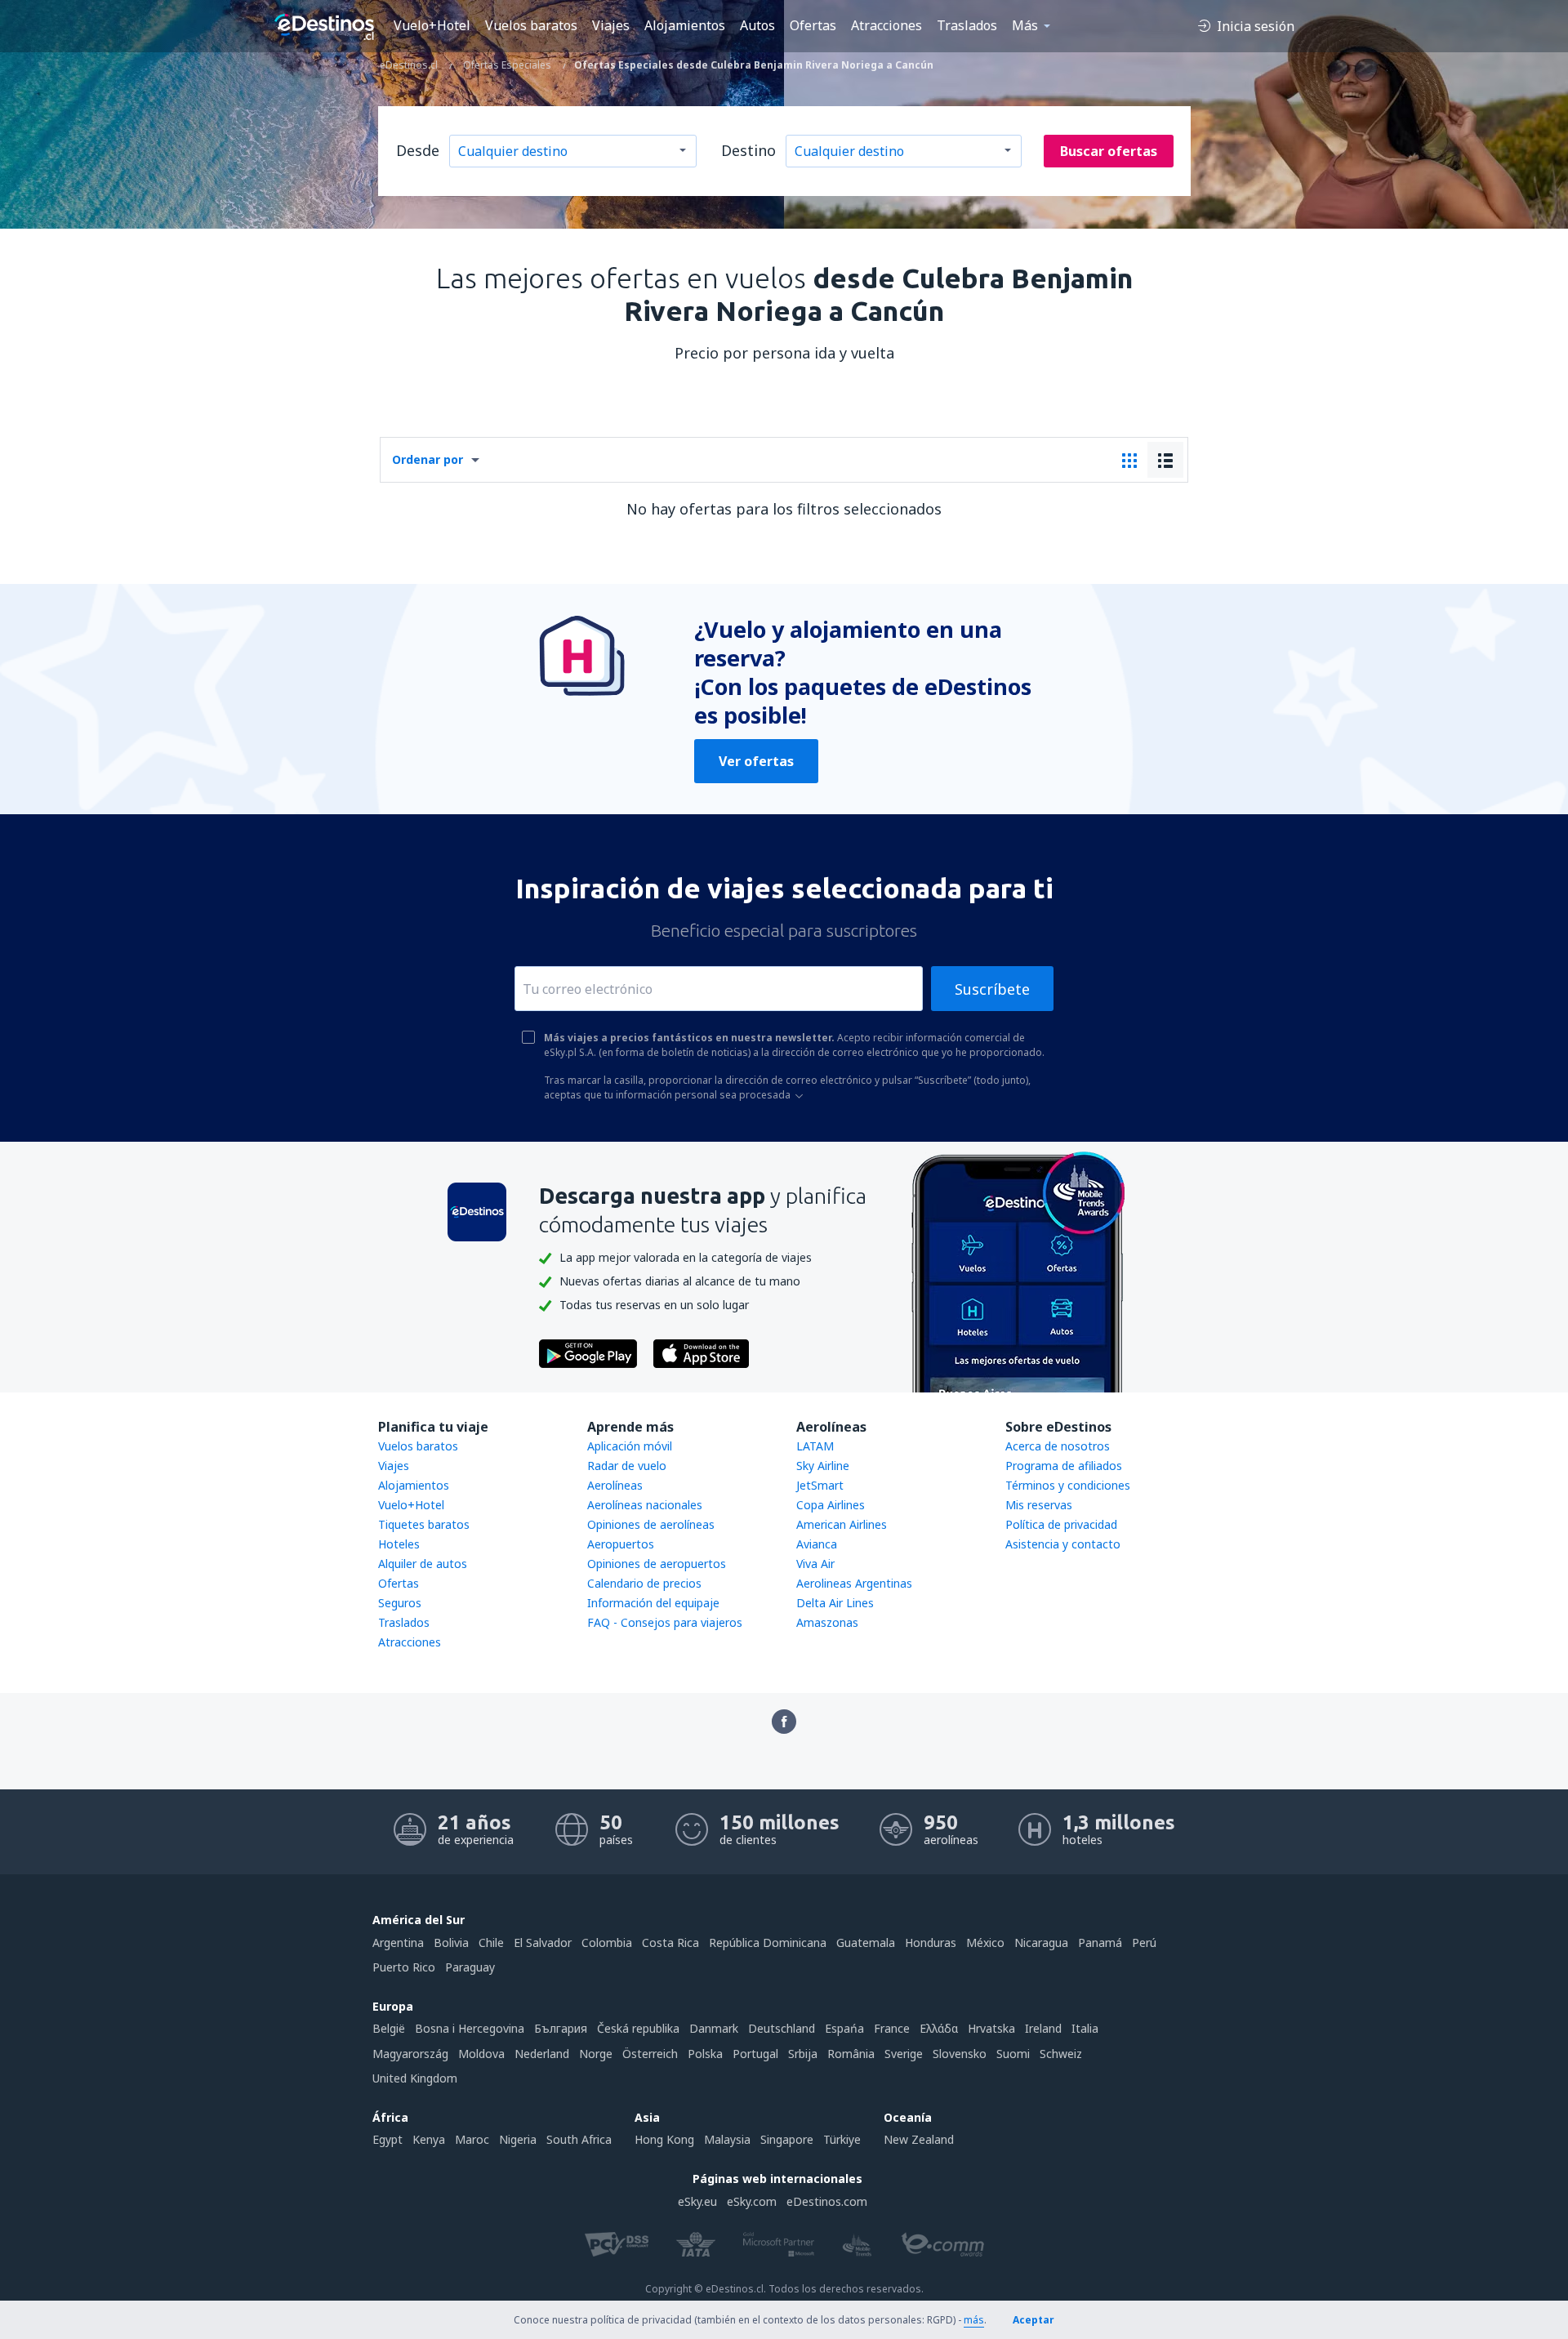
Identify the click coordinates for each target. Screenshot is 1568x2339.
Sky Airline (823, 1466)
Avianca (817, 1544)
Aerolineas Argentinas (854, 1583)
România (851, 2054)
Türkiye (842, 2139)
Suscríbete (992, 989)
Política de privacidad (1061, 1524)
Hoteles (399, 1544)
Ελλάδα (939, 2028)
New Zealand (919, 2139)
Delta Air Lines (835, 1603)
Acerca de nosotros (1058, 1446)
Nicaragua (1041, 1942)
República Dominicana (768, 1942)
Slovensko (960, 2054)
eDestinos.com (827, 2201)
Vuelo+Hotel (432, 25)
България (561, 2028)
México (985, 1942)
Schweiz (1061, 2054)
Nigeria (518, 2139)
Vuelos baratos (531, 25)
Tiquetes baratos (424, 1524)
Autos (757, 25)
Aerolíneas (615, 1485)
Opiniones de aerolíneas (651, 1524)
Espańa (844, 2028)
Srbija (803, 2054)
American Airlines (842, 1524)
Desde (418, 150)
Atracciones (886, 25)
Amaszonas (827, 1622)
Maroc (472, 2139)
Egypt (388, 2139)
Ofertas (813, 25)
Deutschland (782, 2028)
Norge (596, 2054)
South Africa (579, 2139)
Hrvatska (991, 2028)
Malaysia (727, 2139)
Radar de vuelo (627, 1466)
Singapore (787, 2139)
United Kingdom (415, 2078)
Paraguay (470, 1967)
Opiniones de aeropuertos (657, 1564)
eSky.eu (697, 2201)
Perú (1144, 1942)
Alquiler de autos (423, 1564)
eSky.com (752, 2201)
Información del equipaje (653, 1603)
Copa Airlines (831, 1505)
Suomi (1013, 2054)
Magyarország (410, 2054)
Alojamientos (685, 25)
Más (1025, 25)
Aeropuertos (621, 1544)
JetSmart (820, 1485)
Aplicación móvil (630, 1446)
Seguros (400, 1603)
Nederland (542, 2054)
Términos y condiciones (1068, 1485)
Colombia (607, 1942)
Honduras (931, 1942)
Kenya (429, 2139)
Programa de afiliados (1064, 1466)
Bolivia (451, 1942)
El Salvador (543, 1942)
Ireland (1043, 2028)
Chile (491, 1942)
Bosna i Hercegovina (470, 2028)
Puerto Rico (404, 1967)
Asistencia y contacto (1063, 1544)
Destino (748, 150)
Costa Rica (670, 1942)
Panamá (1100, 1942)
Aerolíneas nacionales (645, 1505)
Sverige (904, 2054)
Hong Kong (664, 2139)
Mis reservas (1039, 1505)
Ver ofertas (756, 761)
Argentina (398, 1942)
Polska (705, 2054)
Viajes (611, 25)
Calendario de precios (644, 1583)
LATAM (815, 1446)
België (389, 2028)
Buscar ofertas (1109, 151)
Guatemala (866, 1942)
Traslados (967, 25)
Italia (1085, 2028)
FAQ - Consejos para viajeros (665, 1622)
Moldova (481, 2054)
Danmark (714, 2028)
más (974, 2320)
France (892, 2028)
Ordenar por (428, 459)
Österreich (650, 2054)
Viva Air (815, 1564)
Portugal (755, 2054)
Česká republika (638, 2028)
